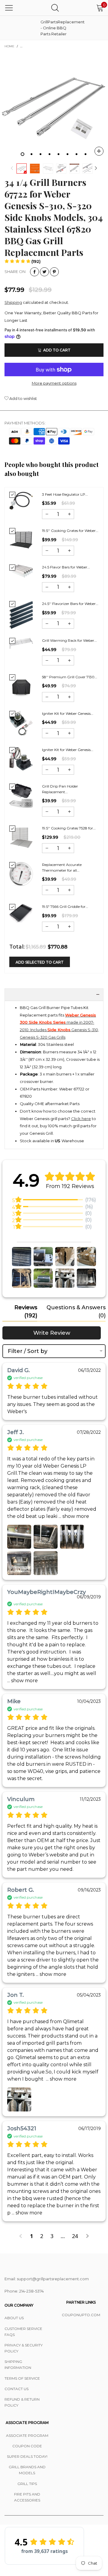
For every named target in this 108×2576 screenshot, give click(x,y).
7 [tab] (76, 154)
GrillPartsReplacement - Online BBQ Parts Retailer (55, 28)
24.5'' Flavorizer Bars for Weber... (70, 604)
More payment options (54, 383)
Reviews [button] (26, 1311)
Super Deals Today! (27, 2456)
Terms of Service (22, 2378)
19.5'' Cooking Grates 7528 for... (69, 828)
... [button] (73, 1516)
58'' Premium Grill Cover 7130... (70, 677)
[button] (12, 168)
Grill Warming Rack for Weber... (69, 640)
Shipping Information (18, 2365)
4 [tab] (49, 154)
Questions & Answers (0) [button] (76, 1311)
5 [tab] (58, 154)
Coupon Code (27, 2446)
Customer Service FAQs (23, 2332)
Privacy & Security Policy (24, 2348)
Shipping (13, 302)
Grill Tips (27, 2484)
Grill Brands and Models (27, 2470)
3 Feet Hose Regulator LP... (65, 494)
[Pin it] (54, 272)
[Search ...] (55, 8)
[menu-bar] (9, 8)
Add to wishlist (23, 398)
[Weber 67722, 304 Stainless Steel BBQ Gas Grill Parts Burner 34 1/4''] (54, 106)
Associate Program (27, 2435)
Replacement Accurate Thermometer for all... (62, 867)
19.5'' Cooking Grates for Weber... (70, 531)
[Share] (34, 272)
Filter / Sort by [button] (28, 1351)
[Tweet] (44, 272)
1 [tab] (22, 154)
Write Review (52, 1333)
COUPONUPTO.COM (81, 2315)
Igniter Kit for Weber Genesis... (68, 713)
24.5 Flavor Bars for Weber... (66, 567)
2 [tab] (31, 154)
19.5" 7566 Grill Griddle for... (65, 907)
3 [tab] (40, 154)
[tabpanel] (54, 106)
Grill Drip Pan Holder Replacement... (60, 789)
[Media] (99, 151)
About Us (14, 2318)
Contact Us (16, 2389)
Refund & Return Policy (22, 2402)
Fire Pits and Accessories (27, 2497)
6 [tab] (67, 154)
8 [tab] (85, 154)
